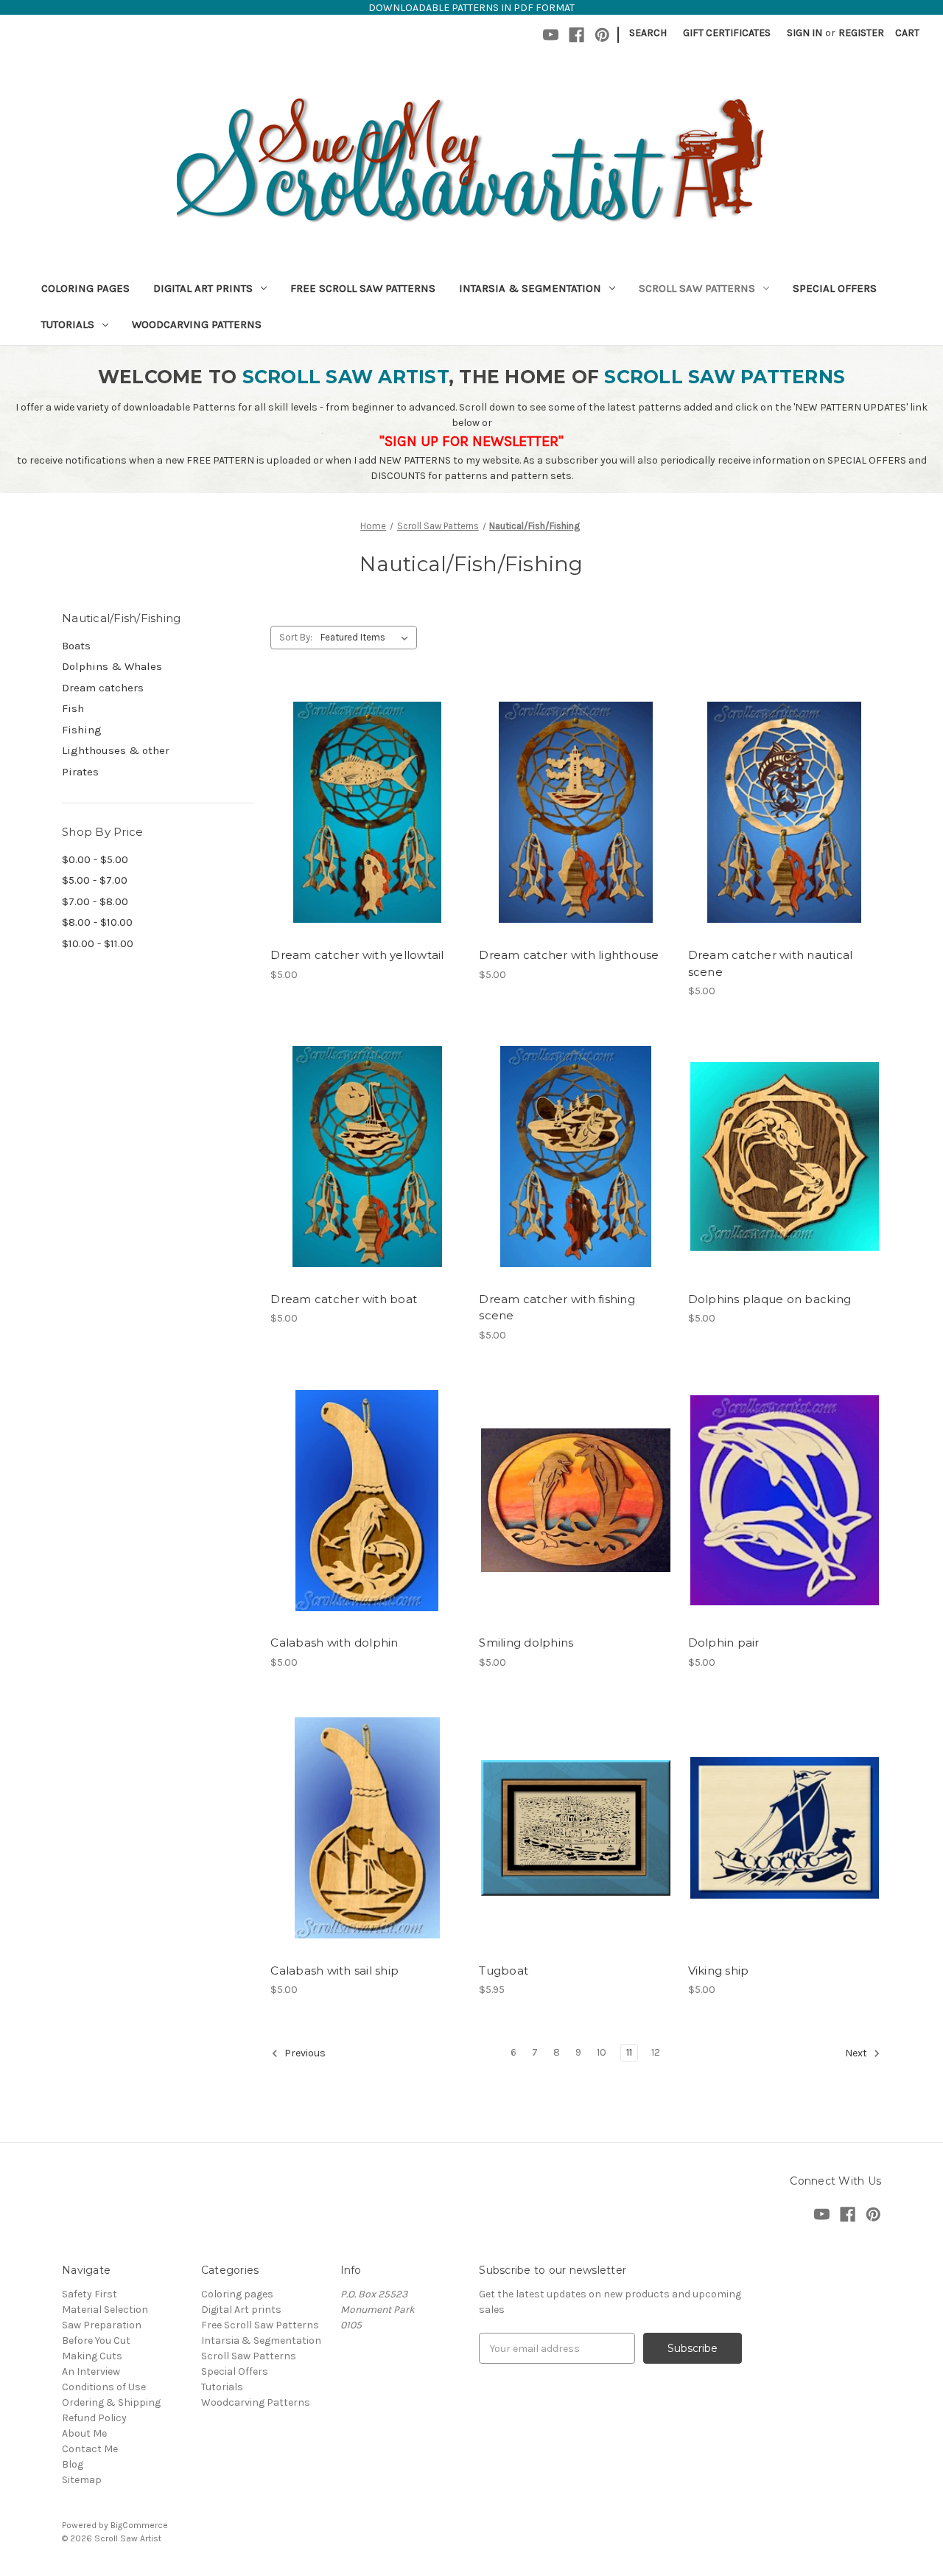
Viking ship (719, 1971)
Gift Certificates (727, 33)
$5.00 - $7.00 (95, 880)
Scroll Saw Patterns (697, 288)
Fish (73, 708)
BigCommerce (139, 2525)
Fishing (82, 730)
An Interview (91, 2371)
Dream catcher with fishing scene (557, 1308)
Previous (304, 2053)
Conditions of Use (104, 2387)
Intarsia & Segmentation (530, 288)
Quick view (365, 786)
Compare (362, 813)
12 (656, 2052)
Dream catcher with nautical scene (771, 963)
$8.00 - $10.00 (97, 922)
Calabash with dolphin (334, 1643)
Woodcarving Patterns (197, 324)
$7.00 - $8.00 (95, 901)
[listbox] (367, 638)
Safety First (90, 2294)
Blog (73, 2464)
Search (648, 33)
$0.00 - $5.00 (95, 859)
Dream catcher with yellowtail (357, 955)
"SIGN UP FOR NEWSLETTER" (471, 441)
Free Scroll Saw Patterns (363, 288)
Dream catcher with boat (344, 1299)
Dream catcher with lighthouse (569, 955)
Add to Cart (367, 839)
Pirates (80, 772)
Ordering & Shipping (111, 2402)
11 (629, 2052)
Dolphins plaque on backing (770, 1299)
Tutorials (68, 324)
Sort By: (296, 637)
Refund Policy (94, 2418)
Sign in (804, 33)
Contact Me (90, 2449)
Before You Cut (96, 2341)
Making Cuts (92, 2356)
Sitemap (82, 2480)
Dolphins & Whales (112, 666)
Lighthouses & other (116, 750)
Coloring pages (85, 288)
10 (602, 2052)
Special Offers (835, 288)
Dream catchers (103, 688)
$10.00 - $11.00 (98, 943)
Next (857, 2053)
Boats (76, 646)
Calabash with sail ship (334, 1971)
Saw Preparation (102, 2325)
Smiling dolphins (526, 1643)
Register (861, 33)
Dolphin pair (724, 1643)
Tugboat (504, 1971)
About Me (84, 2433)
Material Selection (105, 2310)
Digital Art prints (203, 288)
